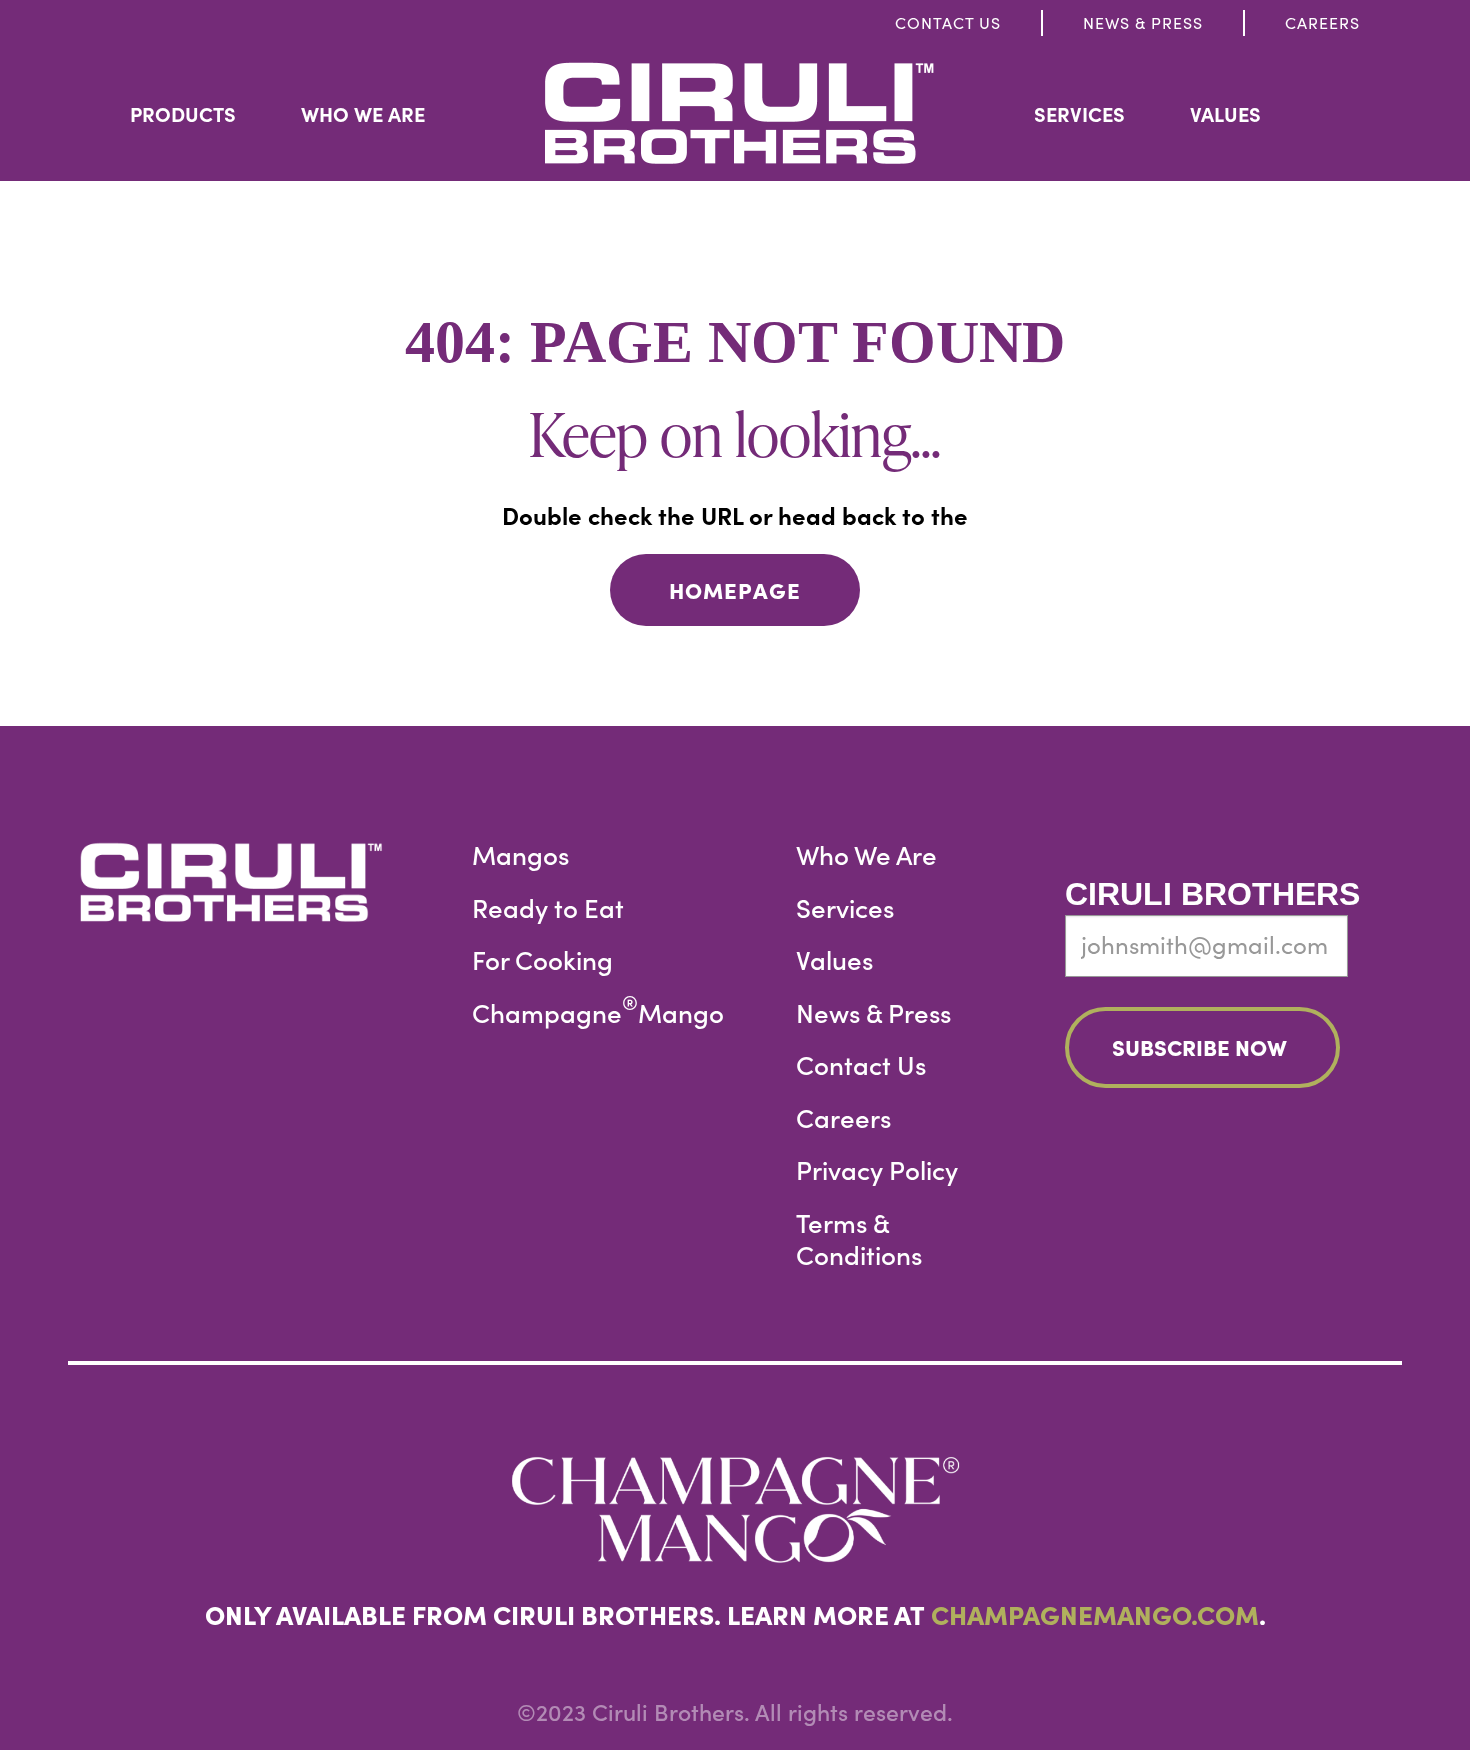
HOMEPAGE (735, 589)
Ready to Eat (548, 907)
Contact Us (948, 22)
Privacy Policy (877, 1169)
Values (1225, 113)
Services (1079, 113)
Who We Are (363, 113)
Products (183, 113)
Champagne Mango (598, 1012)
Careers (1322, 22)
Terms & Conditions (859, 1238)
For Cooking (542, 959)
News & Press (1143, 22)
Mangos (520, 854)
